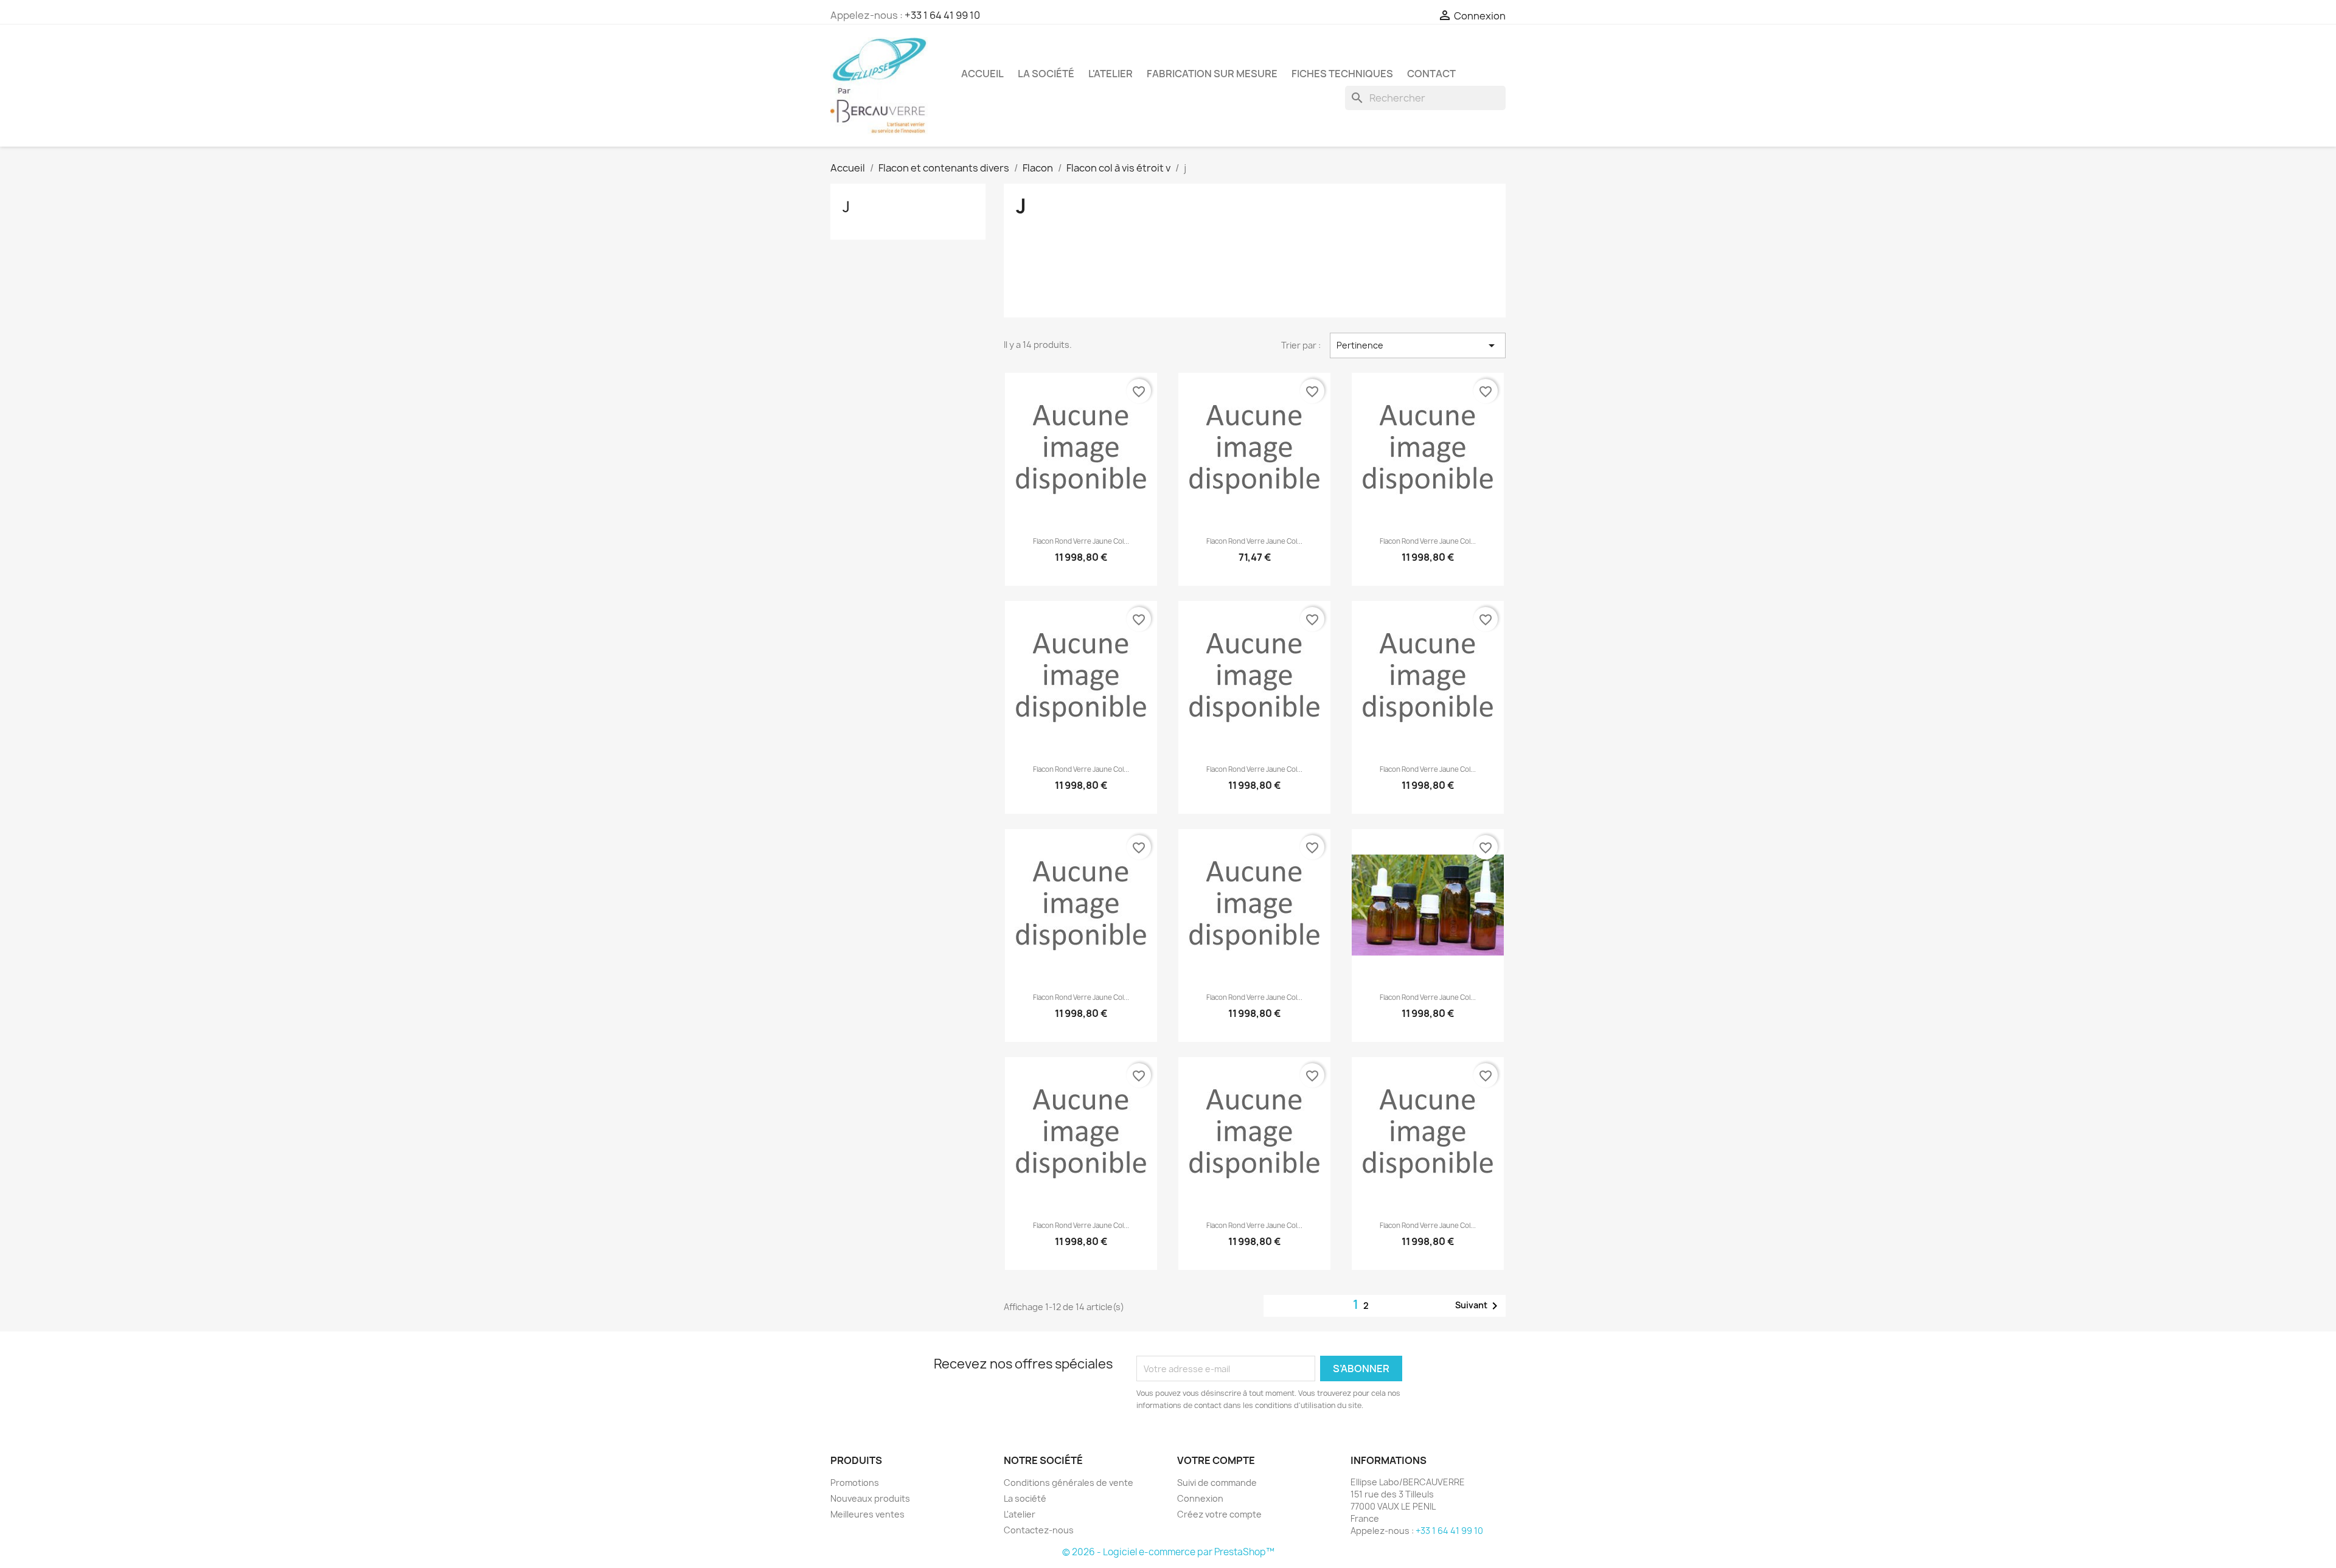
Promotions (855, 1483)
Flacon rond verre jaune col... (1081, 541)
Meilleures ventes (867, 1514)
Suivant (1479, 1306)
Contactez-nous (1039, 1530)
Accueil (982, 74)
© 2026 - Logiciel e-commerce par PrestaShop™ (1168, 1552)
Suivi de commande (1217, 1483)
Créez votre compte (1219, 1514)
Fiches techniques (1342, 74)
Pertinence (1418, 345)
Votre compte (1216, 1460)
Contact (1431, 74)
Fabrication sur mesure (1212, 74)
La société (1046, 74)
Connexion (1200, 1498)
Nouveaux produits (870, 1498)
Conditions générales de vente (1069, 1483)
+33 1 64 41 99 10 (942, 15)
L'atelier (1111, 74)
